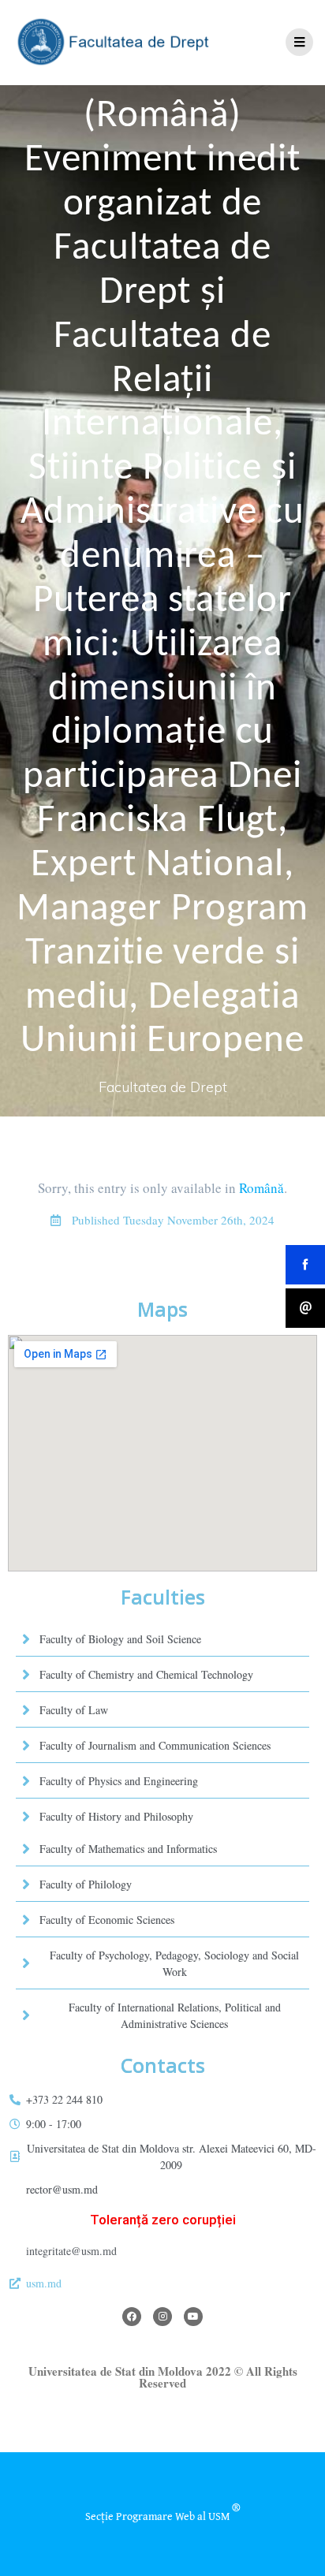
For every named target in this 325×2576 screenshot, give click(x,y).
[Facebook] (132, 2317)
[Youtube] (193, 2317)
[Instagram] (162, 2317)
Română (261, 1188)
